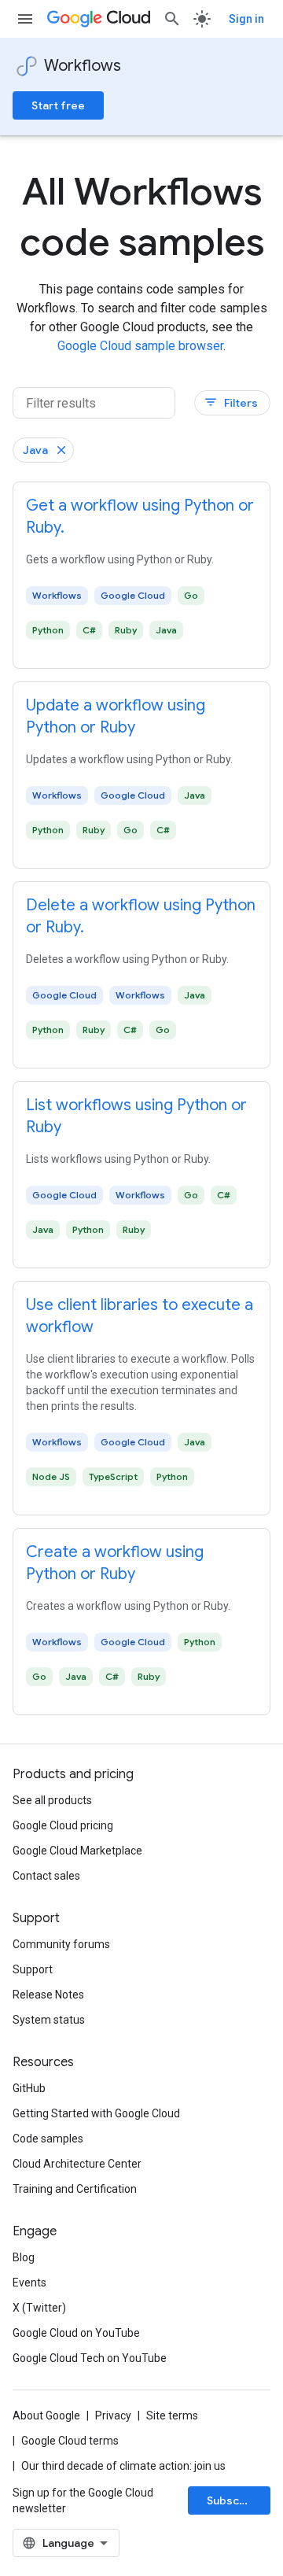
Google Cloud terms (70, 2441)
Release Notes (48, 1995)
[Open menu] (25, 19)
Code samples (48, 2139)
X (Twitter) (39, 2308)
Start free (58, 105)
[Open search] (172, 19)
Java (35, 450)
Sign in (246, 19)
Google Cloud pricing (63, 1825)
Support (33, 1969)
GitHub (29, 2088)
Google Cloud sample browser (140, 346)
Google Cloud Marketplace (77, 1851)
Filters (231, 402)
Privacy (113, 2415)
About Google (46, 2415)
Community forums (61, 1944)
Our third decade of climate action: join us (123, 2466)
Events (29, 2283)
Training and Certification (75, 2189)
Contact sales (46, 1876)
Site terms (172, 2415)
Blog (24, 2257)
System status (49, 2020)
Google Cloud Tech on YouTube (90, 2358)
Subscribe (234, 2500)
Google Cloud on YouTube (76, 2333)
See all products (52, 1800)
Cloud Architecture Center (77, 2164)
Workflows (83, 66)
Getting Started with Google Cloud (96, 2113)
